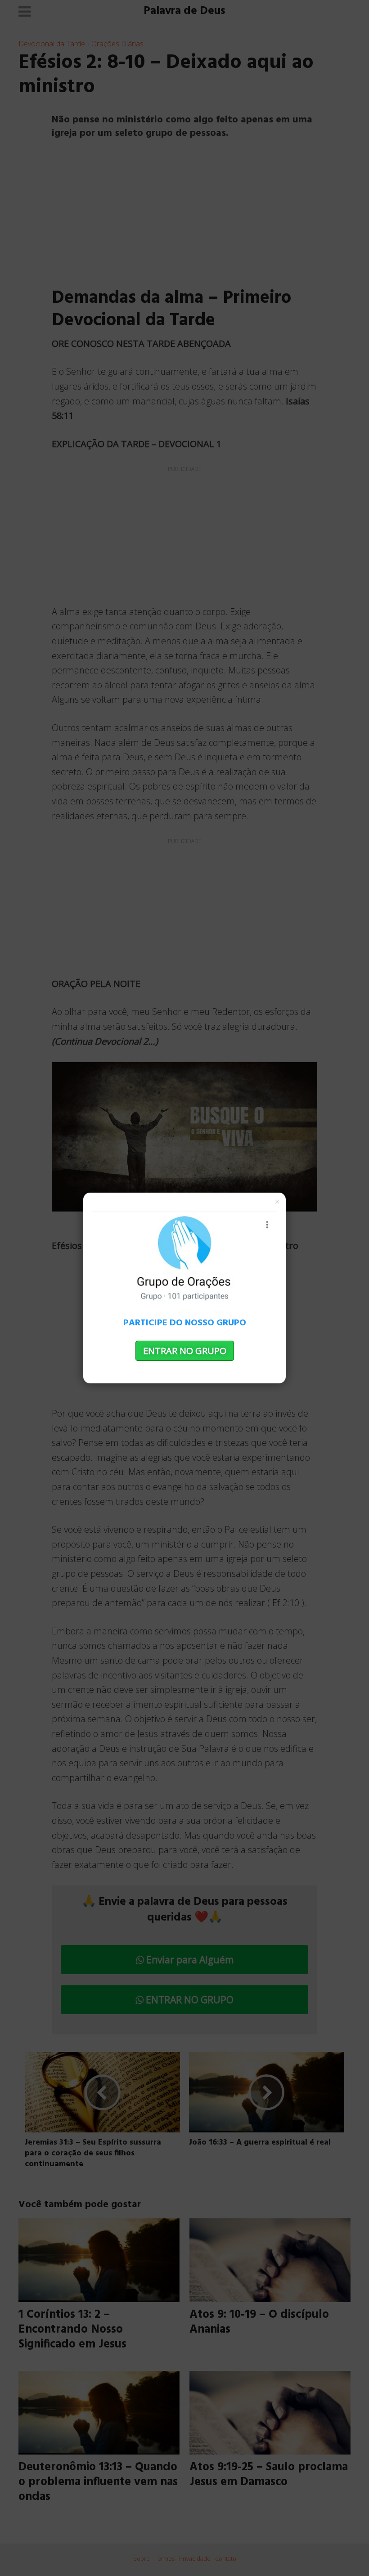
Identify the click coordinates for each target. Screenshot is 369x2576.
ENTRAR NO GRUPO (185, 1351)
